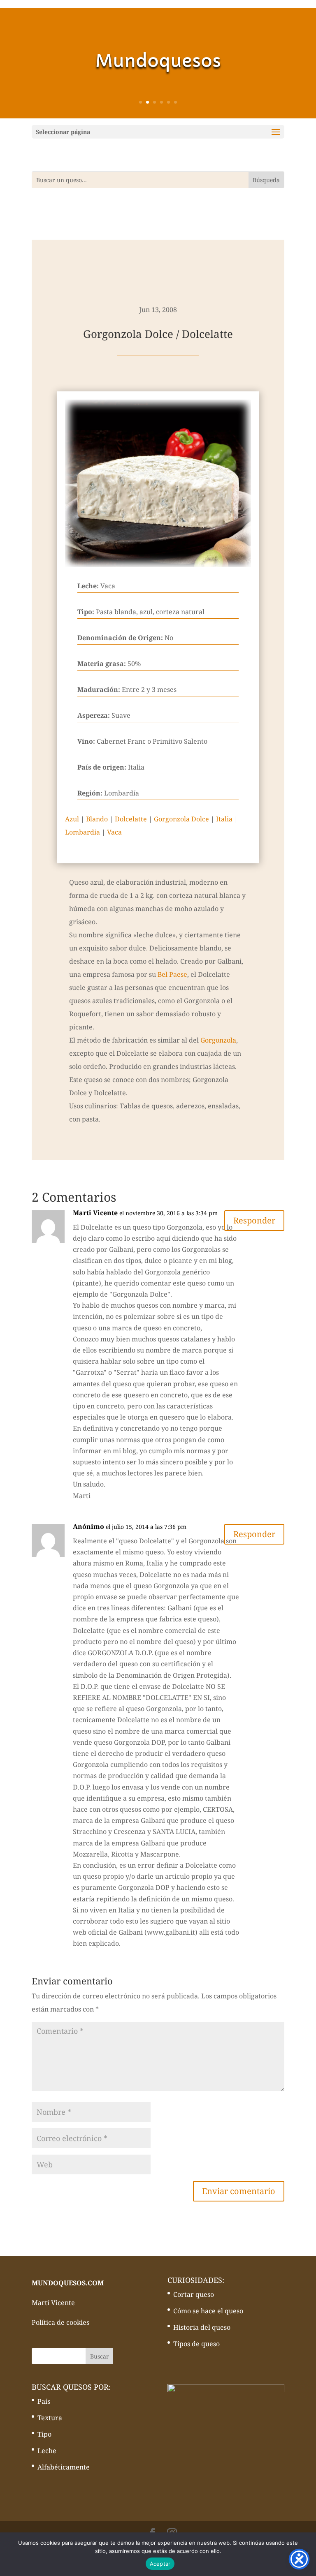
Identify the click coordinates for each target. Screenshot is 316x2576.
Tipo (44, 2434)
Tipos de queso (196, 2344)
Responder (254, 1220)
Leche (47, 2451)
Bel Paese (172, 974)
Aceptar (160, 2564)
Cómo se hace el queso (208, 2311)
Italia (224, 819)
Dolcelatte (131, 819)
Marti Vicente (95, 1213)
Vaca (114, 832)
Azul (72, 819)
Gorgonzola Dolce (181, 819)
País (44, 2401)
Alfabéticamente (64, 2467)
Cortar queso (194, 2294)
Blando (97, 819)
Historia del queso (202, 2327)
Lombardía (82, 832)
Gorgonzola (218, 1040)
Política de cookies (60, 2322)
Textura (50, 2418)
